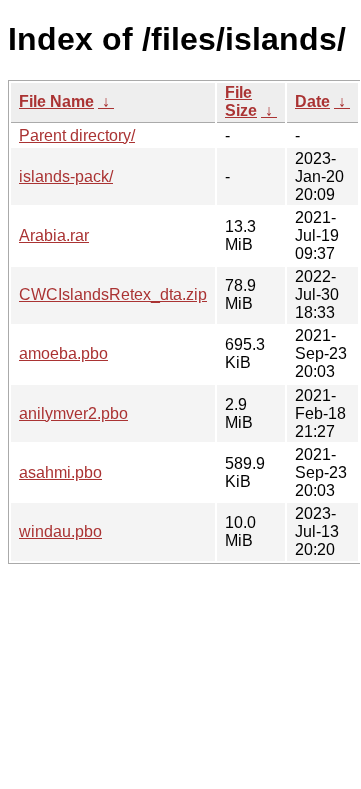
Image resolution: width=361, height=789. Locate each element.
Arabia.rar (54, 235)
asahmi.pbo (60, 472)
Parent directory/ (77, 135)
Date (312, 101)
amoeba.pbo (63, 353)
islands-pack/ (66, 176)
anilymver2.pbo (73, 413)
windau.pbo (60, 531)
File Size (241, 101)
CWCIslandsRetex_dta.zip (113, 294)
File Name (56, 101)
